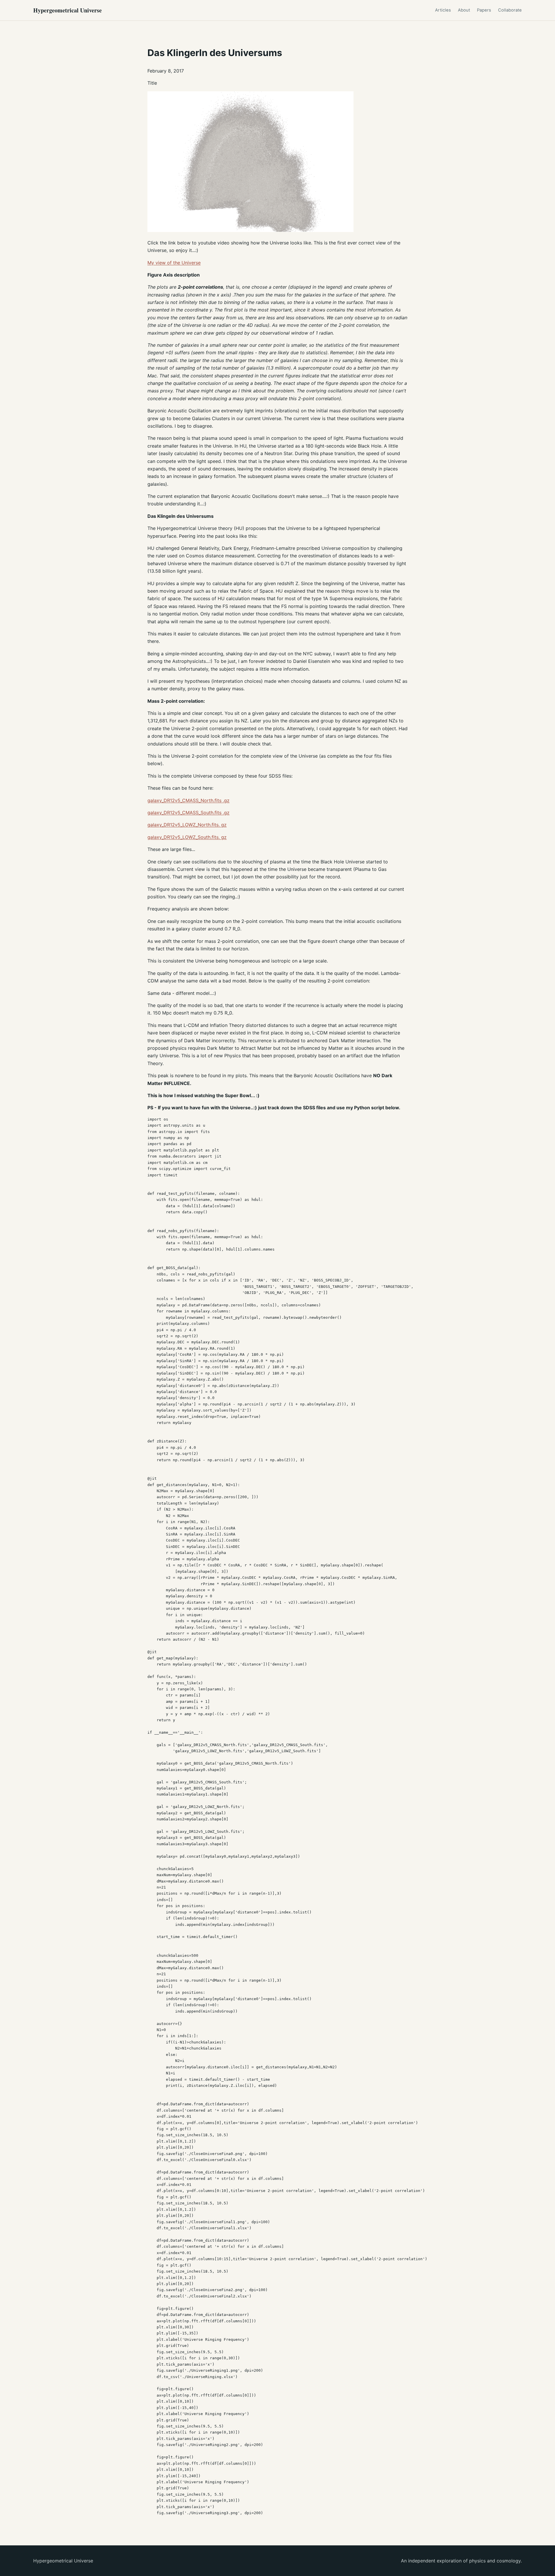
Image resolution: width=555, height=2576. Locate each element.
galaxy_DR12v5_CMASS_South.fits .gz (188, 813)
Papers (484, 10)
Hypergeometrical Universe (67, 10)
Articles (443, 10)
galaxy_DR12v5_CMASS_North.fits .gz (188, 800)
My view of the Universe (174, 263)
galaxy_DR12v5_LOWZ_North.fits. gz (187, 825)
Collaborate (510, 10)
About (464, 10)
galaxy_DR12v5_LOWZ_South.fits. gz (187, 837)
